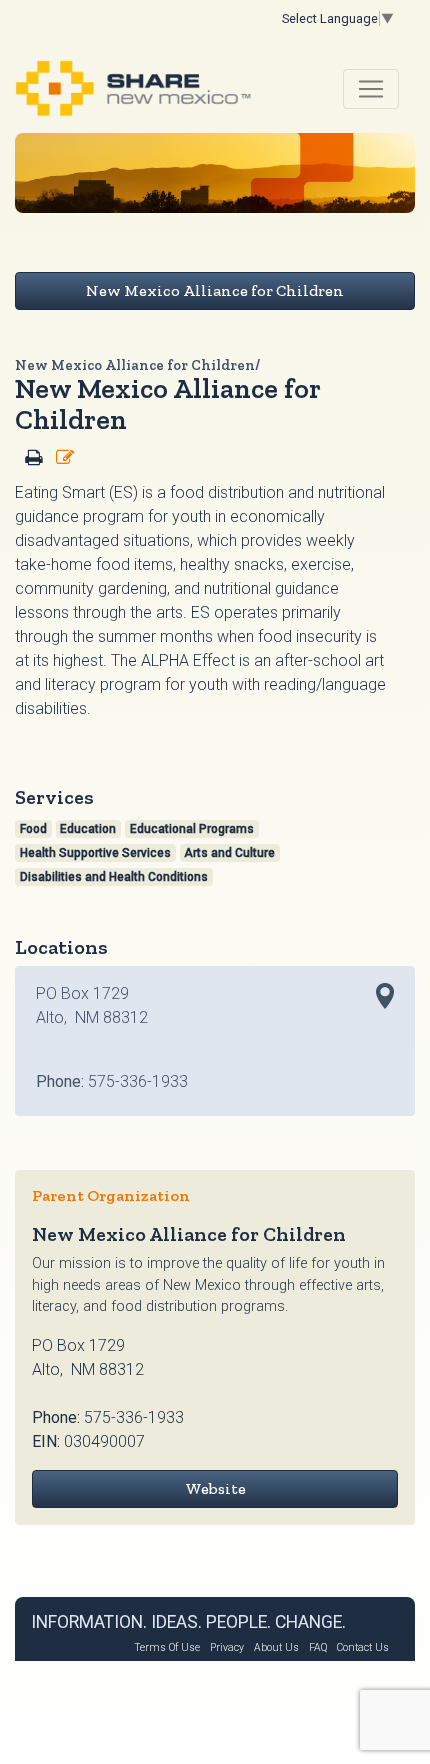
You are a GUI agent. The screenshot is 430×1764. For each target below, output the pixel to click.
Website (215, 1488)
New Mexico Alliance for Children (215, 290)
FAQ (318, 1647)
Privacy (227, 1647)
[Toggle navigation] (371, 89)
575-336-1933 (134, 1417)
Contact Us (363, 1647)
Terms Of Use (167, 1647)
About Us (276, 1647)
